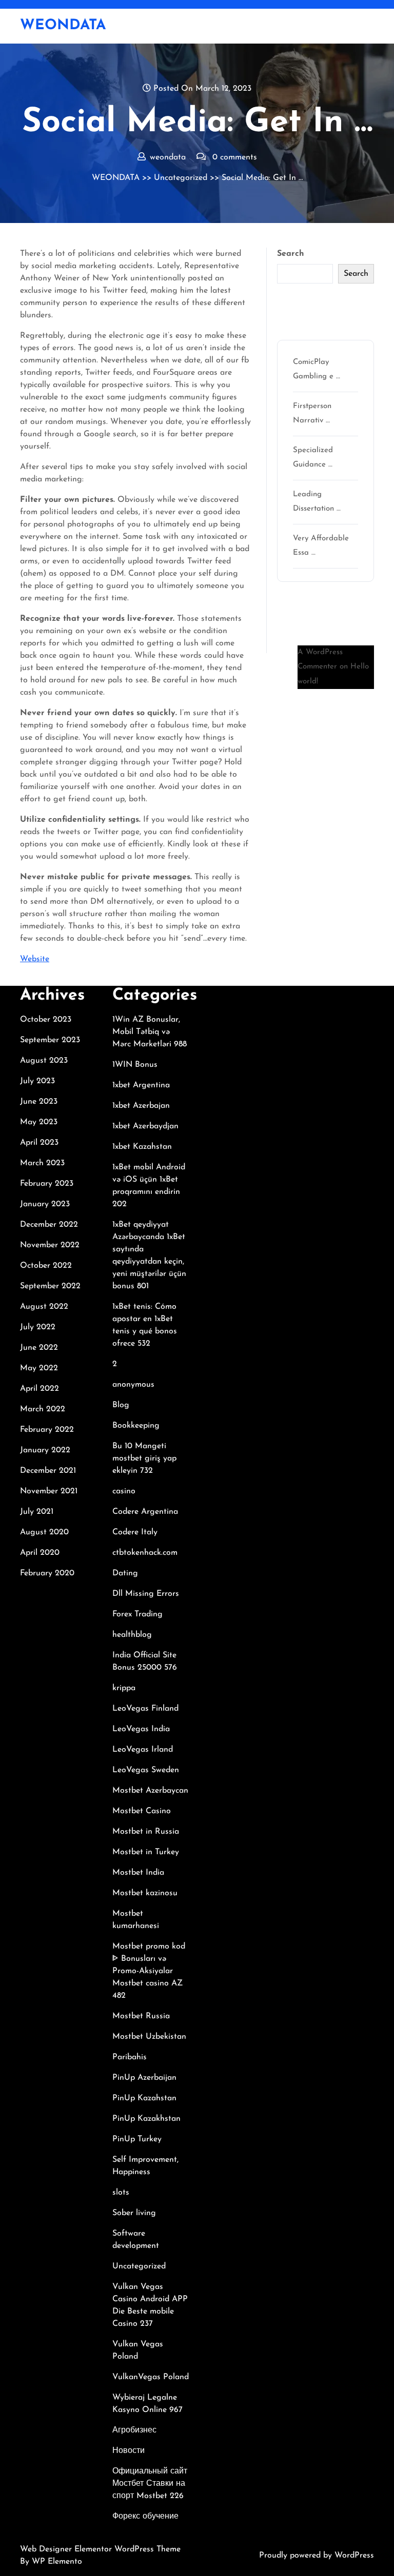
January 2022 (45, 1450)
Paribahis (130, 2057)
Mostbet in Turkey (146, 1852)
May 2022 (39, 1368)
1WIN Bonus (135, 1065)
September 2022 (50, 1286)
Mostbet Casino (142, 1811)
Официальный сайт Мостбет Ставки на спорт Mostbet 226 (150, 2484)
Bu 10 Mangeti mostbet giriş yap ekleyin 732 (144, 1458)
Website (35, 959)
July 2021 (37, 1512)
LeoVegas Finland (145, 1709)
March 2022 (43, 1409)
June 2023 (39, 1102)
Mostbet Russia (141, 2016)
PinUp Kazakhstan (146, 2119)
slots (121, 2193)
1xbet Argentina (141, 1085)
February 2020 (47, 1573)
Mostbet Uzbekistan (149, 2037)
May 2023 (39, 1122)
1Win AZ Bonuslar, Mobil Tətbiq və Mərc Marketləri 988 (150, 1032)
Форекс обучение (145, 2517)
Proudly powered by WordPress (317, 2555)
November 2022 (50, 1245)
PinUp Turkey (137, 2139)
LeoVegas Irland (143, 1750)
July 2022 (38, 1327)
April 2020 (40, 1553)
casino (124, 1491)
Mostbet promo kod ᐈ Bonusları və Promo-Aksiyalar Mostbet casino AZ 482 (149, 1971)
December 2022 (49, 1225)
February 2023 (47, 1184)
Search (291, 254)
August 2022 (44, 1307)
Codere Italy (135, 1532)
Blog (121, 1405)
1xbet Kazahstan (142, 1147)
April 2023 (39, 1143)
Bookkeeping (136, 1426)
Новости (129, 2451)
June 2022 (39, 1348)
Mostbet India (138, 1873)
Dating (125, 1573)
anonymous (133, 1385)
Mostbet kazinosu (145, 1893)
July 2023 (37, 1081)
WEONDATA (63, 26)
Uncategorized (181, 178)
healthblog (132, 1635)
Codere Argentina (145, 1512)
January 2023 (45, 1204)
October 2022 (46, 1266)
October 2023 (46, 1020)
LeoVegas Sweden (146, 1770)
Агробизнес (134, 2430)
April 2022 (40, 1389)
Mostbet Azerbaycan (150, 1791)
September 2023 (50, 1040)
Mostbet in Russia (146, 1832)
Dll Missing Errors (146, 1594)
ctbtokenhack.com (145, 1553)
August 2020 (44, 1532)
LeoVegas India (141, 1729)
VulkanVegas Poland (151, 2377)
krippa (124, 1688)
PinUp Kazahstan (144, 2098)
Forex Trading (137, 1614)
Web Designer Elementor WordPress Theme (100, 2549)
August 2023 (44, 1061)
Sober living (134, 2213)
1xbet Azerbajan (141, 1106)
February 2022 (47, 1430)
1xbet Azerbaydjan (145, 1126)
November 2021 (49, 1491)
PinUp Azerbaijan (144, 2078)
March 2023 (42, 1163)
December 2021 (48, 1471)
